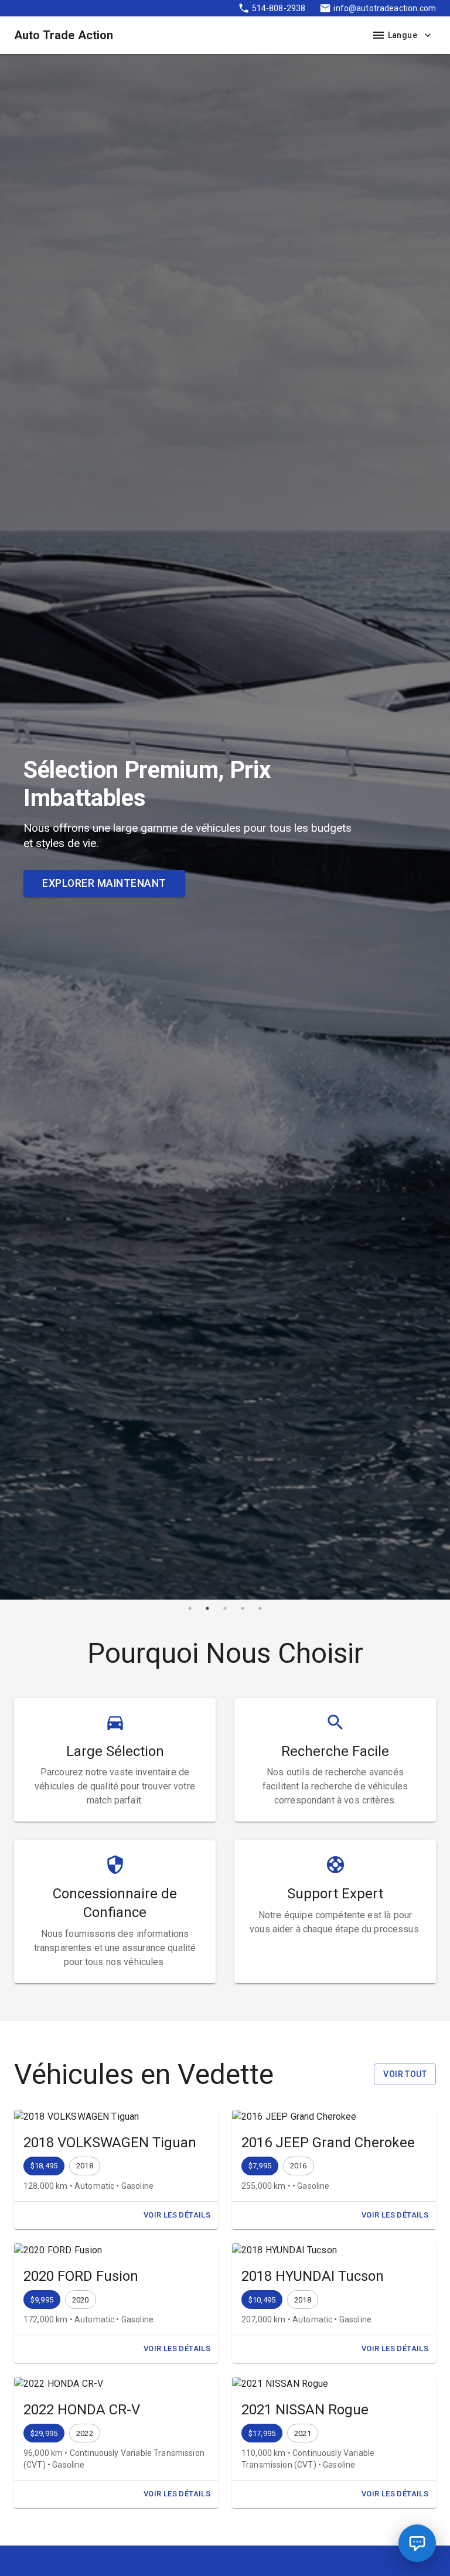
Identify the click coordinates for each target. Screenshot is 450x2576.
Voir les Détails (177, 2215)
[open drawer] (379, 35)
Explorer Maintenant (104, 883)
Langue (403, 35)
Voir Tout (405, 2074)
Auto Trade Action (64, 35)
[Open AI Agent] (417, 2543)
